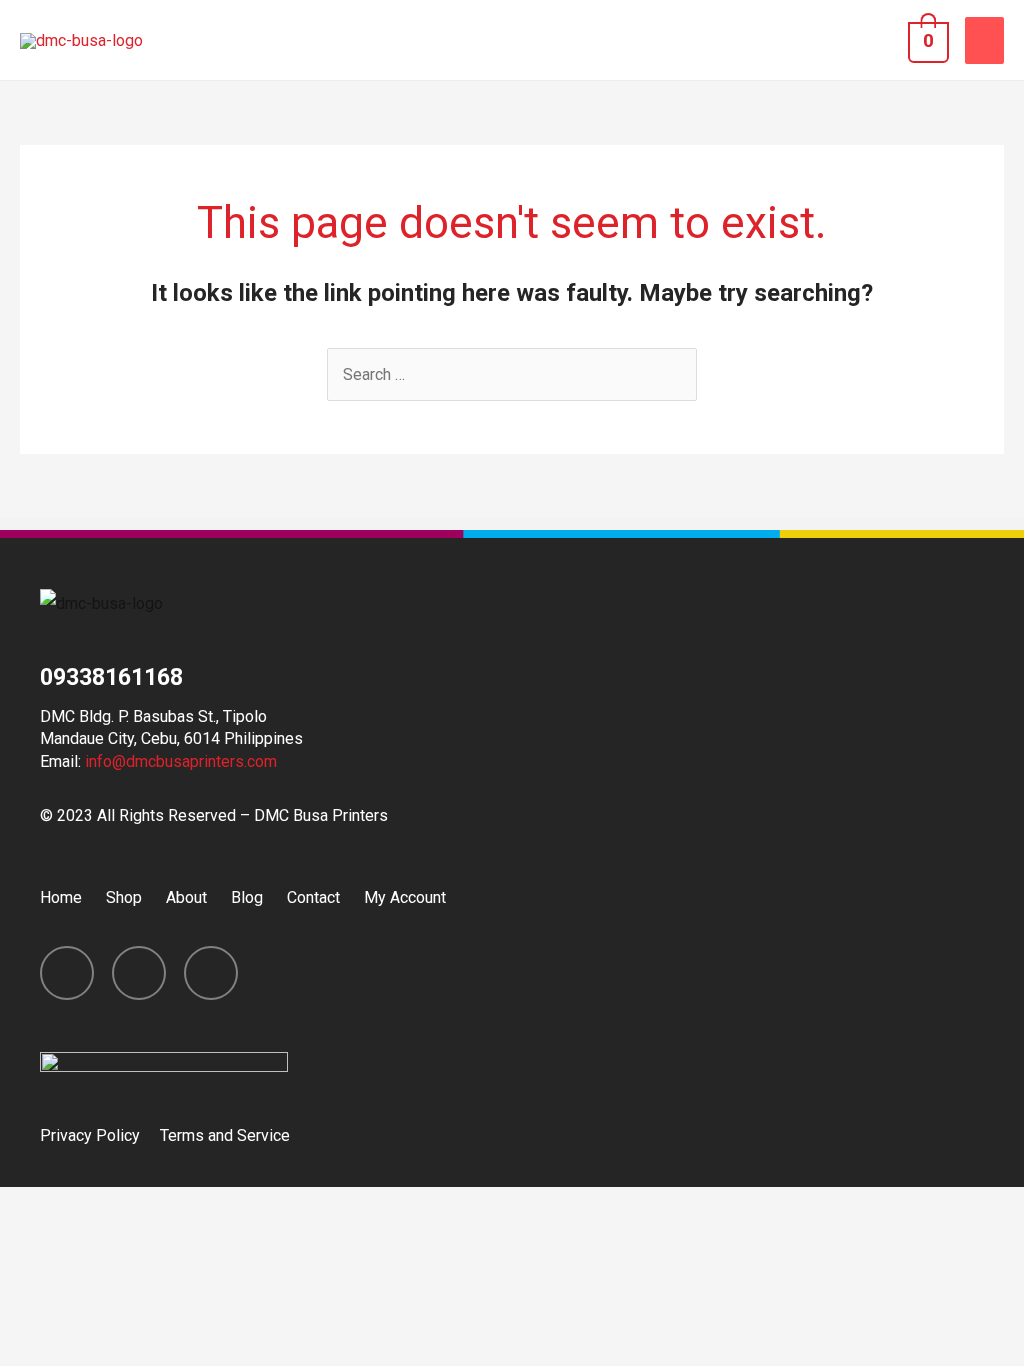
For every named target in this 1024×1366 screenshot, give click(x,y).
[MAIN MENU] (984, 40)
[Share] (124, 1207)
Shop (124, 897)
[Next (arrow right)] (124, 1240)
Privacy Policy (90, 1135)
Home (61, 897)
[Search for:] (512, 374)
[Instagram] (139, 973)
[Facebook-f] (67, 973)
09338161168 (111, 677)
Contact (313, 897)
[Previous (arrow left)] (40, 1240)
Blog (247, 897)
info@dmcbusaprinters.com (181, 761)
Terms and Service (225, 1135)
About (186, 897)
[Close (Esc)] (40, 1207)
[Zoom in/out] (292, 1207)
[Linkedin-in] (211, 973)
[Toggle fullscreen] (208, 1207)
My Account (405, 897)
